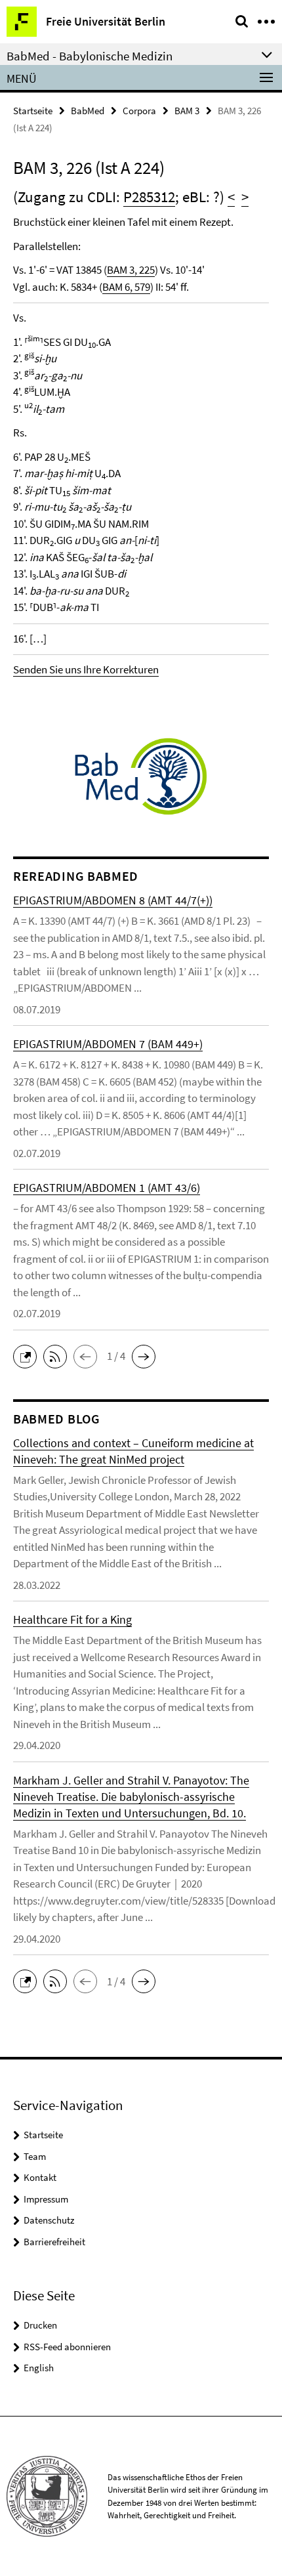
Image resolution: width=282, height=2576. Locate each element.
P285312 (149, 197)
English (39, 2368)
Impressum (46, 2199)
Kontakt (40, 2177)
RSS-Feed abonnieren (67, 2347)
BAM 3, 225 (131, 270)
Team (35, 2156)
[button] (28, 1355)
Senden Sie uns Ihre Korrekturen (86, 669)
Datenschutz (49, 2220)
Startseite (33, 111)
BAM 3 (187, 111)
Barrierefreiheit (54, 2242)
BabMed (88, 111)
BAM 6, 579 (126, 287)
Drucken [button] (40, 2325)
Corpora (139, 111)
